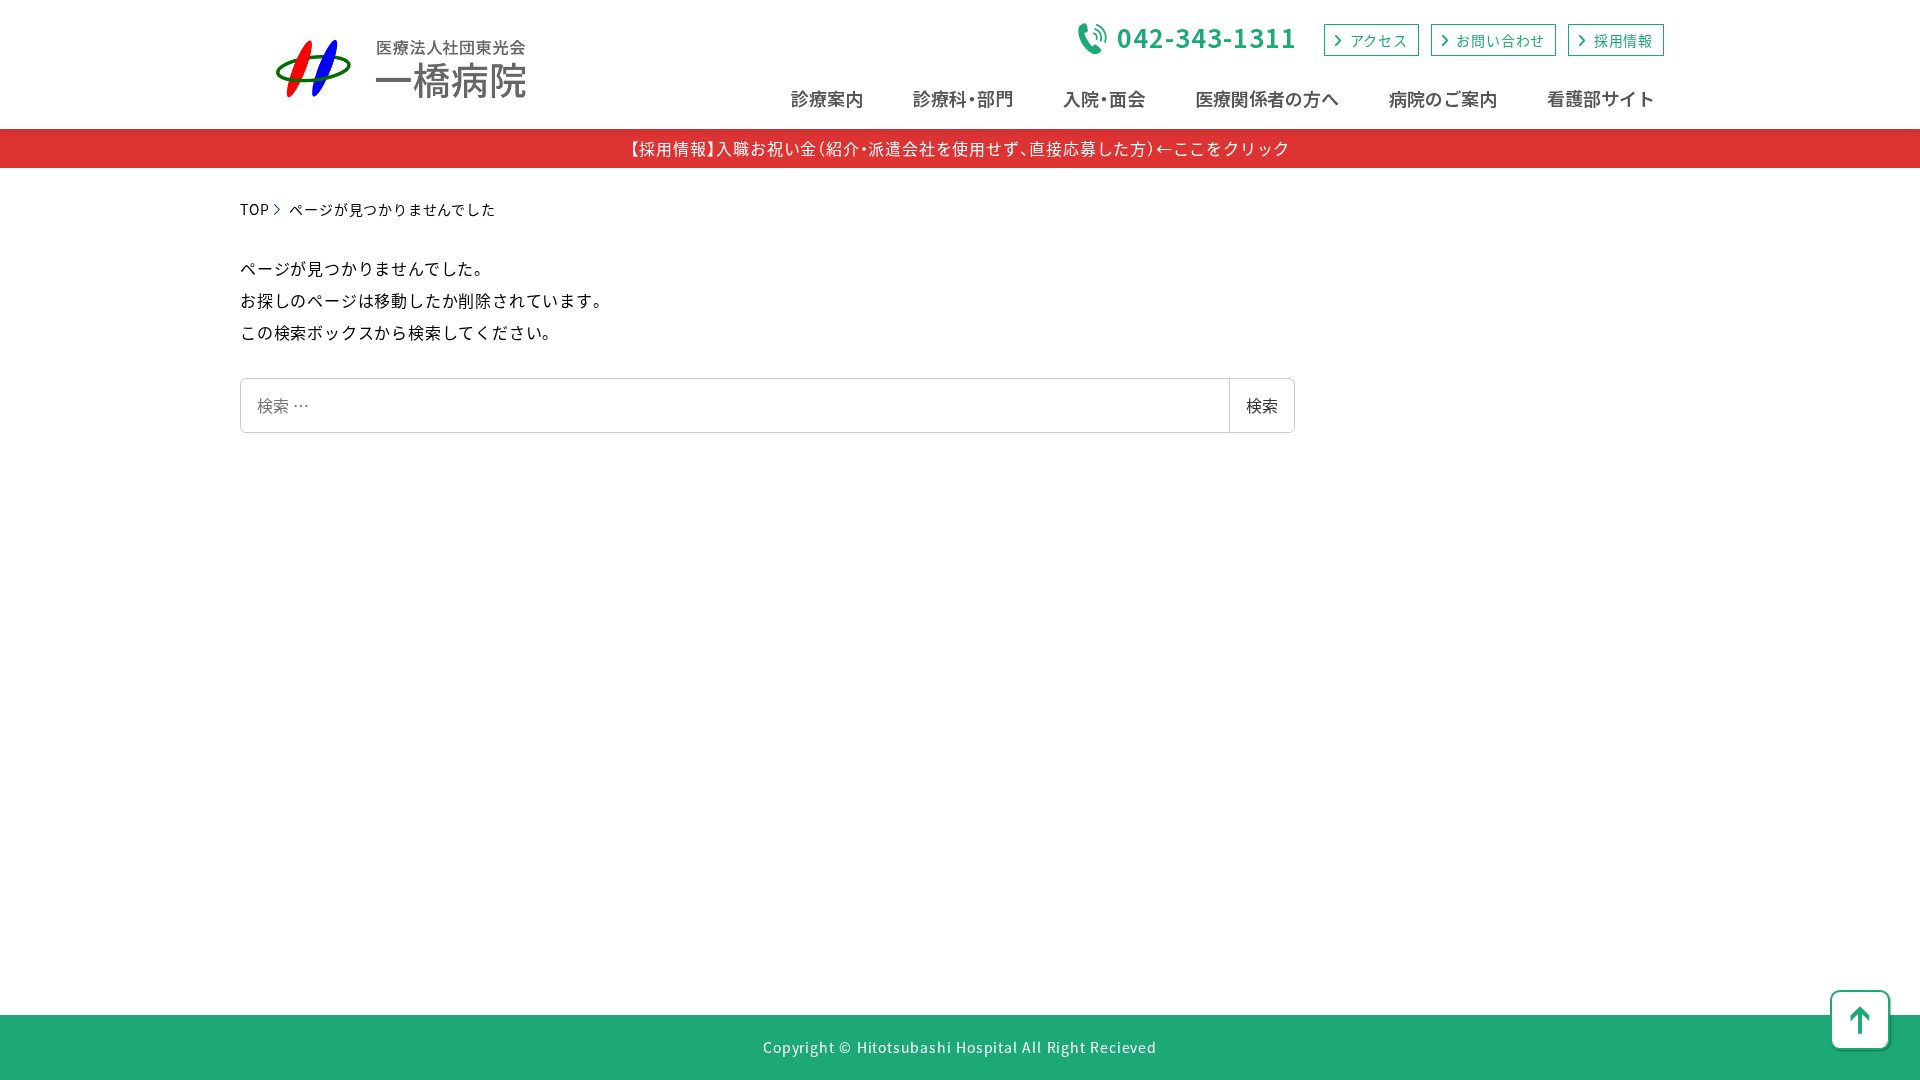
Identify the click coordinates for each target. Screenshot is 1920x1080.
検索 (1262, 405)
